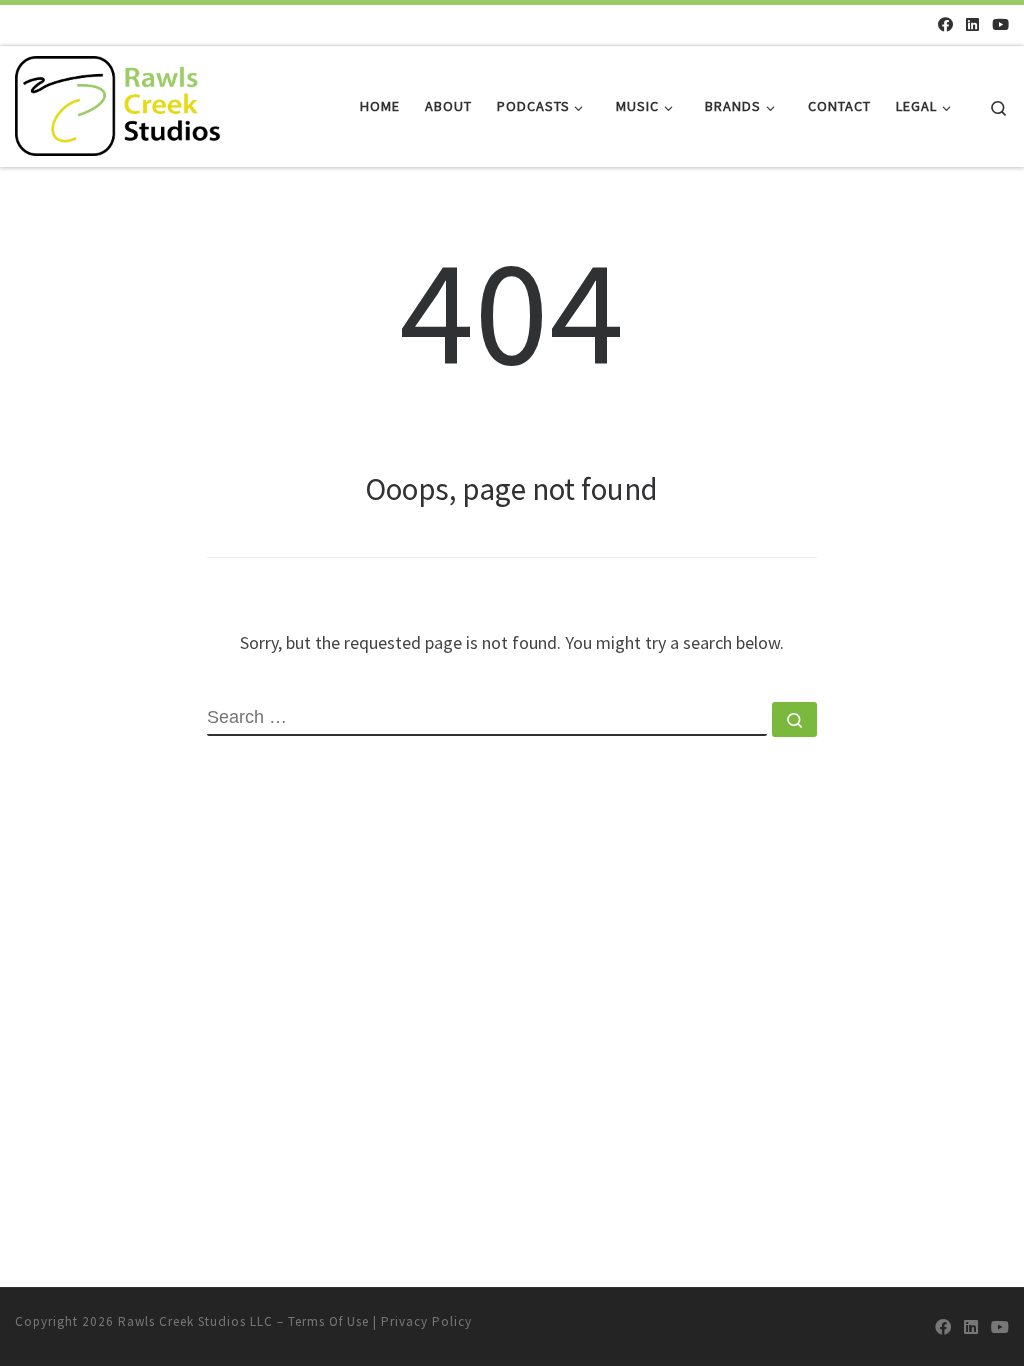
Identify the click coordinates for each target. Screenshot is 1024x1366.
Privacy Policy (426, 1321)
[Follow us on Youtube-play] (1000, 24)
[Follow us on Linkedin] (972, 24)
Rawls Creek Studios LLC (195, 1321)
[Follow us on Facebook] (945, 24)
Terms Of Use (328, 1321)
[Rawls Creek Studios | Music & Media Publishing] (118, 102)
